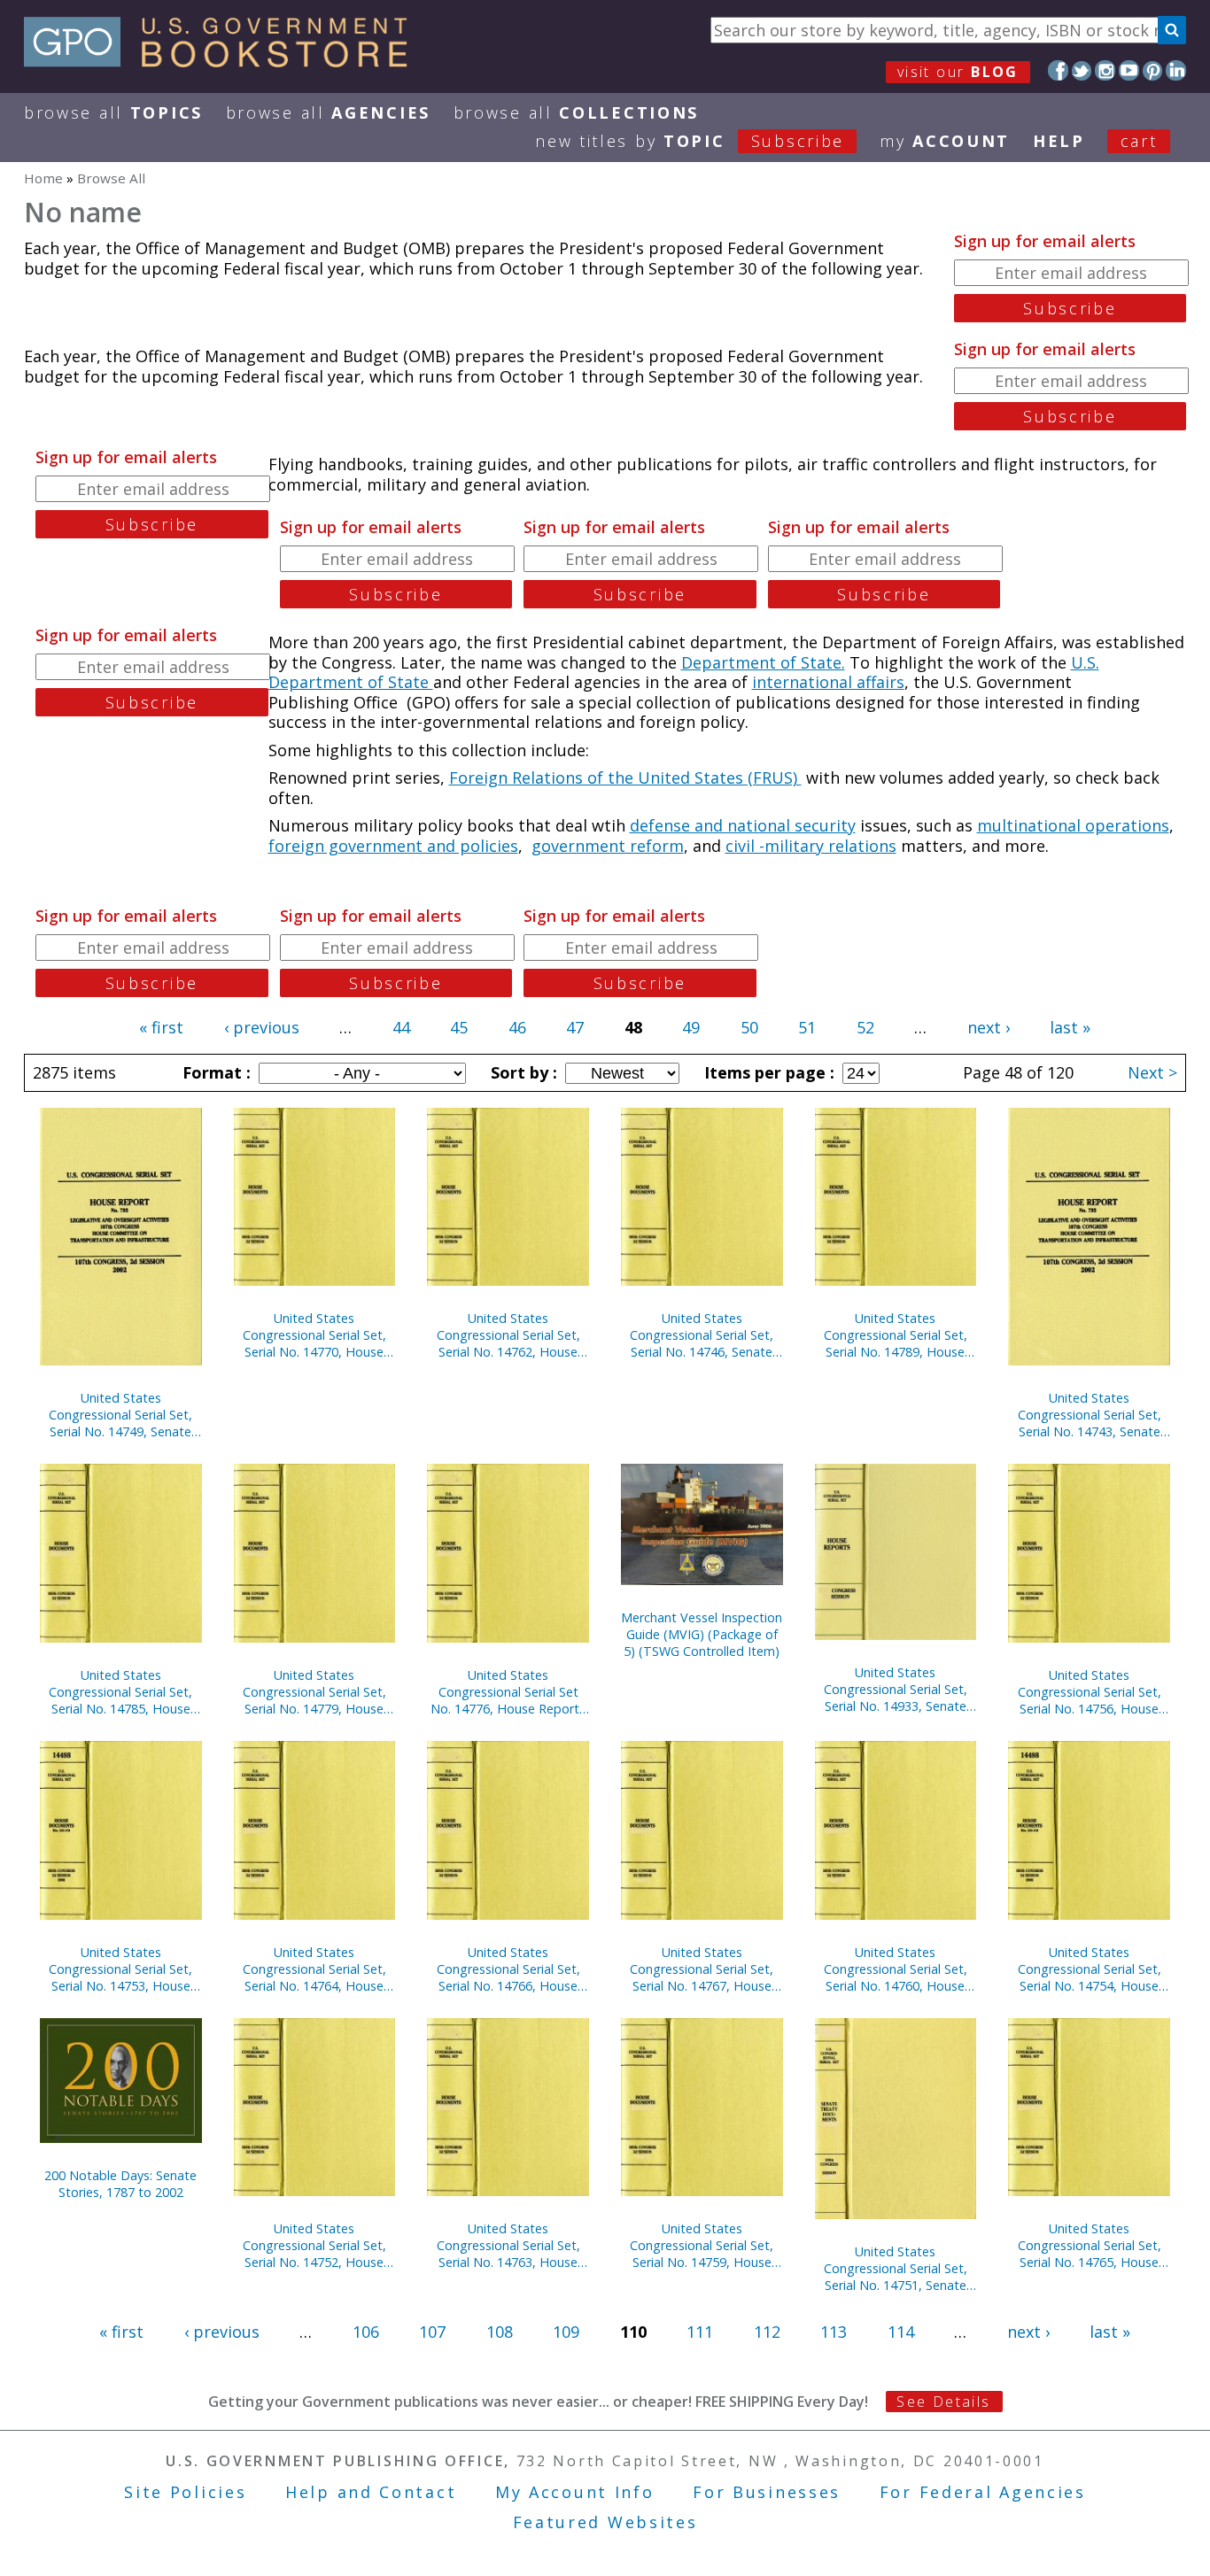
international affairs (828, 682)
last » (1070, 1027)
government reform (608, 846)
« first (161, 1027)
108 (500, 2332)
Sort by (522, 1072)
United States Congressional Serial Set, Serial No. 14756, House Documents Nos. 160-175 (1090, 1692)
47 (575, 1027)
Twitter (1082, 70)
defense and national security (743, 825)
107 (432, 2332)
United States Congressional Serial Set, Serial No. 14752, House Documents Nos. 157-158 (314, 2245)
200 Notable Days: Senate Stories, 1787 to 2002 (120, 2184)
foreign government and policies (393, 846)
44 (401, 1027)
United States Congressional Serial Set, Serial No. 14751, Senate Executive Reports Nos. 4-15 (895, 2268)
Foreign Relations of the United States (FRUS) (625, 777)
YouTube (1129, 70)
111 (700, 2332)
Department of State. (763, 662)
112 (767, 2332)
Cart (1139, 141)
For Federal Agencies (983, 2492)
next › (989, 1027)
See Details (943, 2402)
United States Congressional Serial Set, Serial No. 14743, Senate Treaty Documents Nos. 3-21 (1090, 1415)
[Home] (224, 61)
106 (366, 2332)
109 (566, 2332)
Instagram (1105, 70)
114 (901, 2332)
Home (43, 178)
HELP (1059, 141)
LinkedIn (1176, 70)
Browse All (113, 112)
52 (865, 1027)
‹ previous (262, 1027)
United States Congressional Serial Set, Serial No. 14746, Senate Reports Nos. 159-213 (702, 1335)
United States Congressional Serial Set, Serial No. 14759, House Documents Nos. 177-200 (702, 2245)
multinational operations (1073, 825)
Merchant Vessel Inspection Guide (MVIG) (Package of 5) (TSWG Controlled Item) (702, 1634)
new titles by (690, 141)
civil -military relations (811, 846)
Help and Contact (371, 2492)
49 (691, 1027)
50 (749, 1027)
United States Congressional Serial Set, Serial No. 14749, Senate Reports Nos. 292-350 (120, 1415)
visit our (958, 72)
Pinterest (1153, 70)
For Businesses (767, 2492)
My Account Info (575, 2492)
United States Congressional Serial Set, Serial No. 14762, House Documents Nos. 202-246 (508, 1335)
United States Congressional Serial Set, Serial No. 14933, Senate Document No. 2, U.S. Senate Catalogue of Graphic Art (896, 1689)
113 (834, 2332)
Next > (1152, 1072)
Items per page (767, 1072)
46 (517, 1027)
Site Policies (185, 2492)
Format (214, 1072)
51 (807, 1027)
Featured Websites (605, 2522)
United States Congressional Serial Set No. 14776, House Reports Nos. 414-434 (508, 1692)
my (945, 141)
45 (459, 1027)
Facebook (1058, 70)
